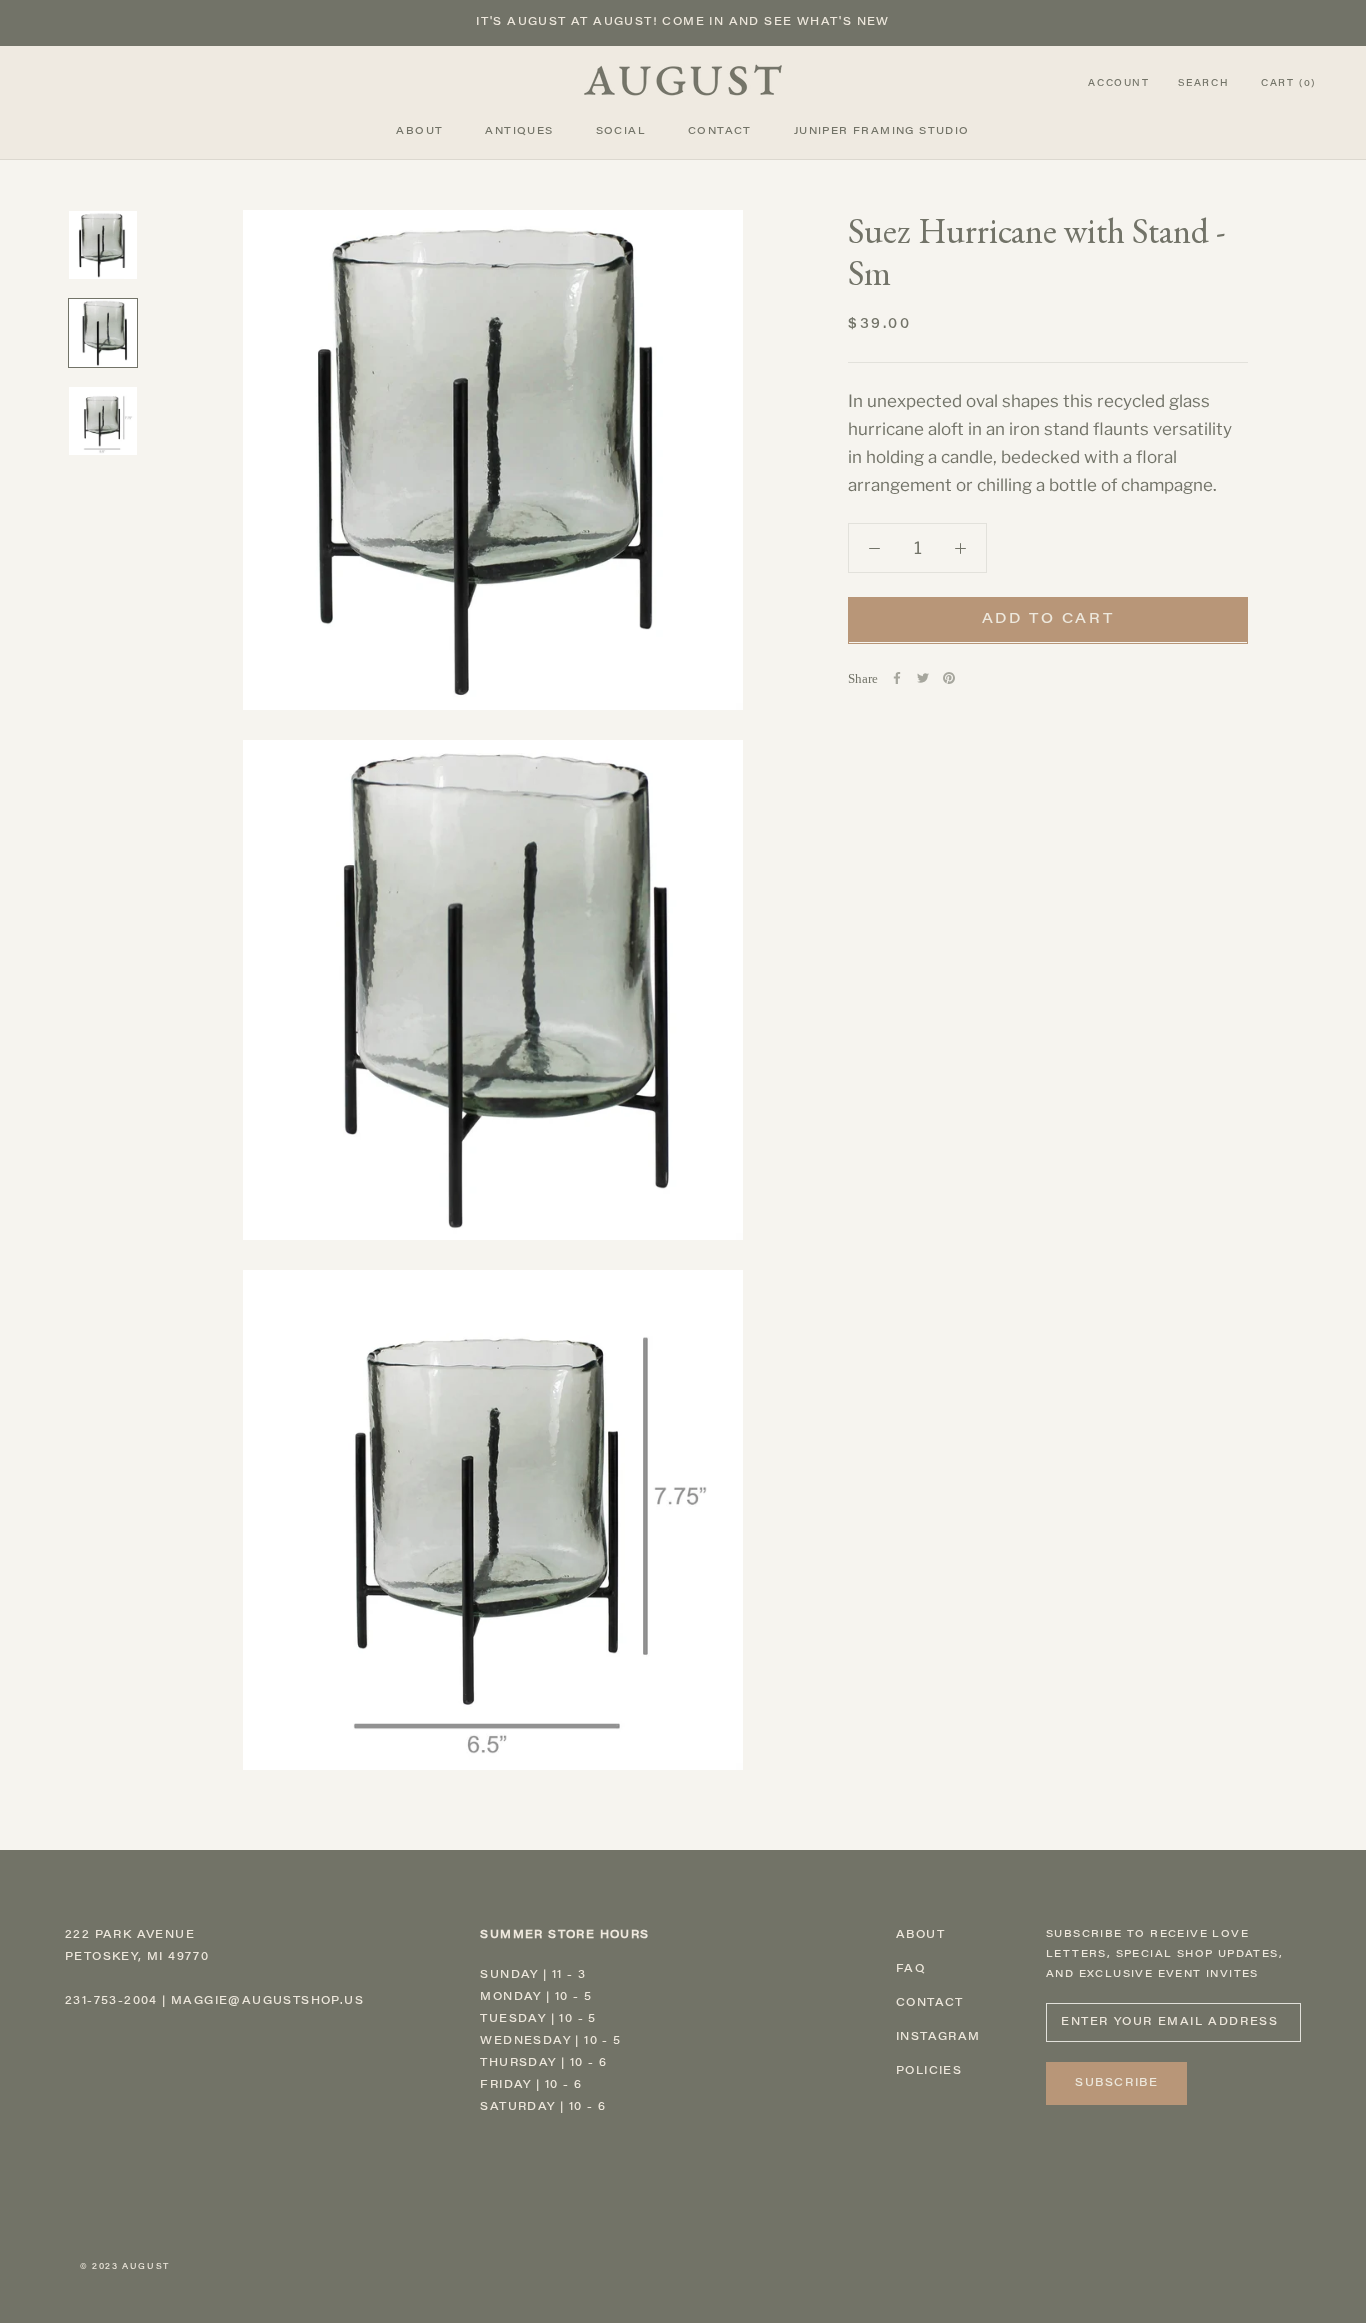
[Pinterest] (949, 678)
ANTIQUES (519, 132)
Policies (929, 2071)
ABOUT (419, 132)
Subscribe (1116, 2083)
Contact (930, 2003)
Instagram (938, 2037)
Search (1204, 83)
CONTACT (720, 132)
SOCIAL (621, 132)
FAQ (910, 1969)
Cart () (1288, 83)
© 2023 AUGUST (125, 2267)
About (920, 1935)
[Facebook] (897, 678)
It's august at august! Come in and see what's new (683, 22)
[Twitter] (923, 678)
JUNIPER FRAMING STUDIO (882, 132)
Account (1118, 83)
